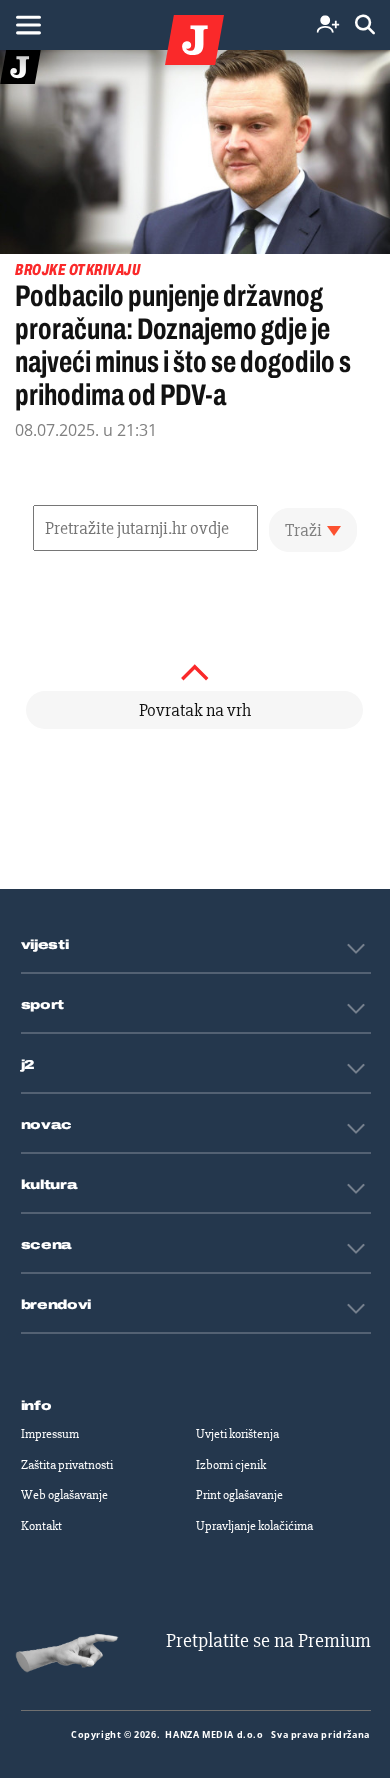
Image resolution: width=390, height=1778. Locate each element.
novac (47, 1125)
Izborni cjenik (231, 1465)
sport (43, 1005)
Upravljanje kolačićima (254, 1526)
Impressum (50, 1434)
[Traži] (365, 25)
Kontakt (41, 1526)
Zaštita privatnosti (67, 1465)
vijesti (45, 945)
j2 (28, 1065)
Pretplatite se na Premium (268, 1640)
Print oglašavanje (239, 1495)
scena (47, 1245)
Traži (303, 530)
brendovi (56, 1305)
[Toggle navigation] (28, 25)
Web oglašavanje (64, 1495)
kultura (49, 1185)
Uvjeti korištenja (237, 1434)
